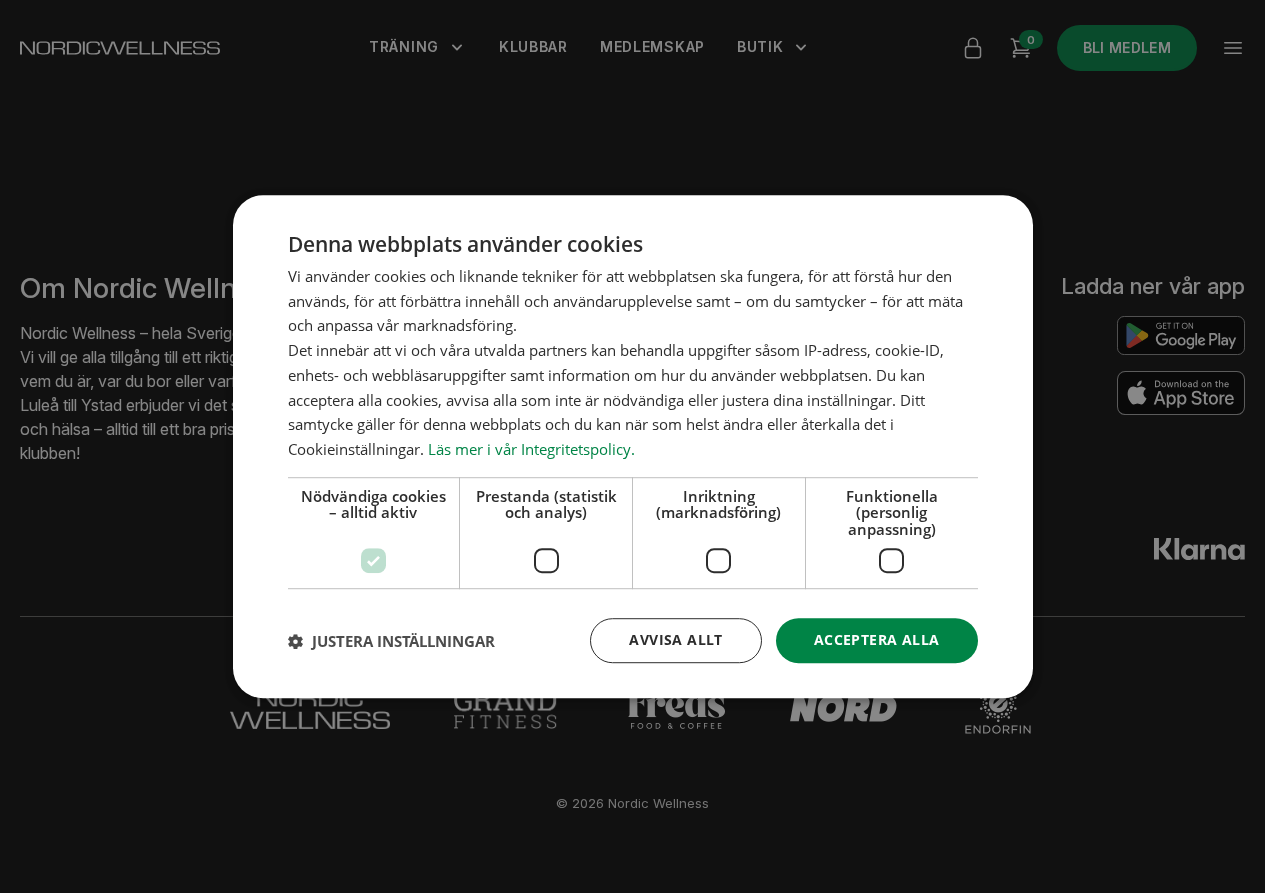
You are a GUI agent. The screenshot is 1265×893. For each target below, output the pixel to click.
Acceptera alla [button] (877, 640)
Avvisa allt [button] (675, 640)
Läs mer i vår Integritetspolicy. (531, 449)
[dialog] (633, 447)
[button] (391, 641)
